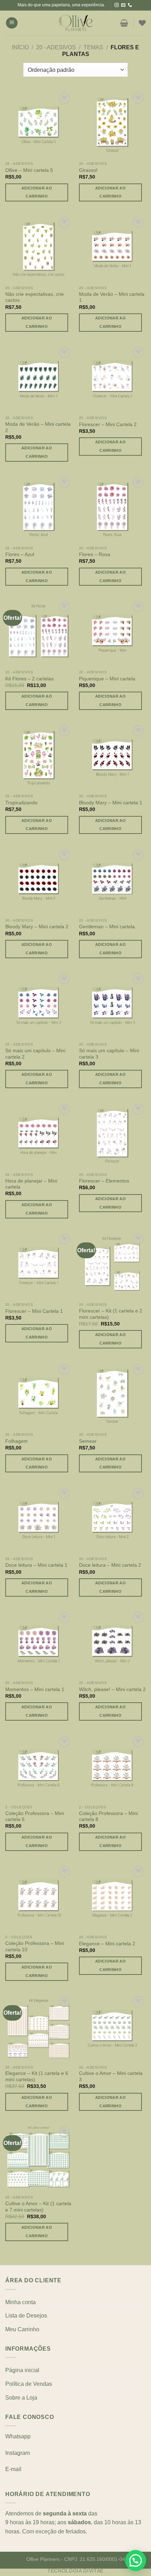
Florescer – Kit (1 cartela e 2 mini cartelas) (111, 1314)
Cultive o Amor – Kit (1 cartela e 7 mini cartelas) (38, 2207)
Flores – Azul (20, 554)
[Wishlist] (142, 23)
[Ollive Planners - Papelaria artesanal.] (75, 23)
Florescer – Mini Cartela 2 (108, 425)
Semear (88, 1441)
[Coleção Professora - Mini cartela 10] (39, 1898)
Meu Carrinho (22, 2329)
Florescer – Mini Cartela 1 (34, 1311)
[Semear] (112, 1396)
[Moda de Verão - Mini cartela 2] (39, 379)
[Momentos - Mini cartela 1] (39, 1643)
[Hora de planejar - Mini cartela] (39, 1135)
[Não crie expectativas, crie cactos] (39, 249)
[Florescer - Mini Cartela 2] (112, 379)
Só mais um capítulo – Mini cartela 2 (35, 1054)
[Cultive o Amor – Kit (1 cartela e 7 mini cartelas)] (39, 2158)
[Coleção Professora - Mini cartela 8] (112, 1768)
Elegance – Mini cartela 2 (107, 1944)
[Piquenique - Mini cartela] (112, 633)
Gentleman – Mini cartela (107, 927)
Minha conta (21, 2302)
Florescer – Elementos (104, 1181)
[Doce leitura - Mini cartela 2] (112, 1520)
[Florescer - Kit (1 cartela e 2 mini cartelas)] (112, 1265)
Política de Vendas (29, 2384)
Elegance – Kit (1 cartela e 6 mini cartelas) (37, 2076)
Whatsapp (18, 2436)
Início (20, 47)
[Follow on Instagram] (117, 5)
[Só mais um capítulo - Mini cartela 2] (39, 1005)
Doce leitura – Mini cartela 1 (36, 1565)
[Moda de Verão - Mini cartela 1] (112, 249)
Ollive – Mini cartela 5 (29, 170)
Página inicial (22, 2370)
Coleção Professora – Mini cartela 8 (108, 1817)
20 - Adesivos (56, 47)
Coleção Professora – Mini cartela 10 (35, 1947)
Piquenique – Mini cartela (107, 679)
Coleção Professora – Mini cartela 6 (35, 1817)
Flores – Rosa (95, 554)
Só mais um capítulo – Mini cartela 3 (109, 1054)
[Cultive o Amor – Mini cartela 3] (112, 2028)
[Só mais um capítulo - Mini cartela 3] (112, 1005)
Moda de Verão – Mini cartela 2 (38, 427)
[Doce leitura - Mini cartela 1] (39, 1520)
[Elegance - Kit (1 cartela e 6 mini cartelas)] (39, 2028)
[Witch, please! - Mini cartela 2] (112, 1643)
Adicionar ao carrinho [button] (37, 192)
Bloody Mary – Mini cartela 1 (111, 803)
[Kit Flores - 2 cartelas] (39, 633)
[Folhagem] (39, 1396)
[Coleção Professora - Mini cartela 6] (39, 1768)
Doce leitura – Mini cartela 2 (110, 1565)
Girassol (88, 170)
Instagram (18, 2453)
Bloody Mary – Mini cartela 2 (37, 927)
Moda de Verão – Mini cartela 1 (112, 297)
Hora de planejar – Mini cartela (31, 1184)
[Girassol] (112, 124)
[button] (136, 2561)
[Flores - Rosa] (112, 509)
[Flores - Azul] (39, 509)
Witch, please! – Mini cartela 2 (112, 1689)
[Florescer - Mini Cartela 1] (39, 1265)
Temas (93, 47)
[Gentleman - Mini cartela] (112, 881)
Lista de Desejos (26, 2316)
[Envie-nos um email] (123, 5)
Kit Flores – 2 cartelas (29, 679)
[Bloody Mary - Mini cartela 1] (112, 757)
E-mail (13, 2469)
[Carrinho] (124, 23)
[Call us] (130, 5)
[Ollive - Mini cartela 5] (39, 124)
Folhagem (17, 1441)
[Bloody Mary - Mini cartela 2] (39, 881)
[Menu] (12, 23)
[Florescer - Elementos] (112, 1135)
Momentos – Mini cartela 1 (35, 1689)
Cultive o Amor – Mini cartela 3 (111, 2076)
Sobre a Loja (21, 2398)
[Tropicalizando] (39, 757)
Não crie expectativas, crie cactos (35, 297)
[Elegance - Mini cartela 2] (112, 1898)
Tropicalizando (21, 803)
